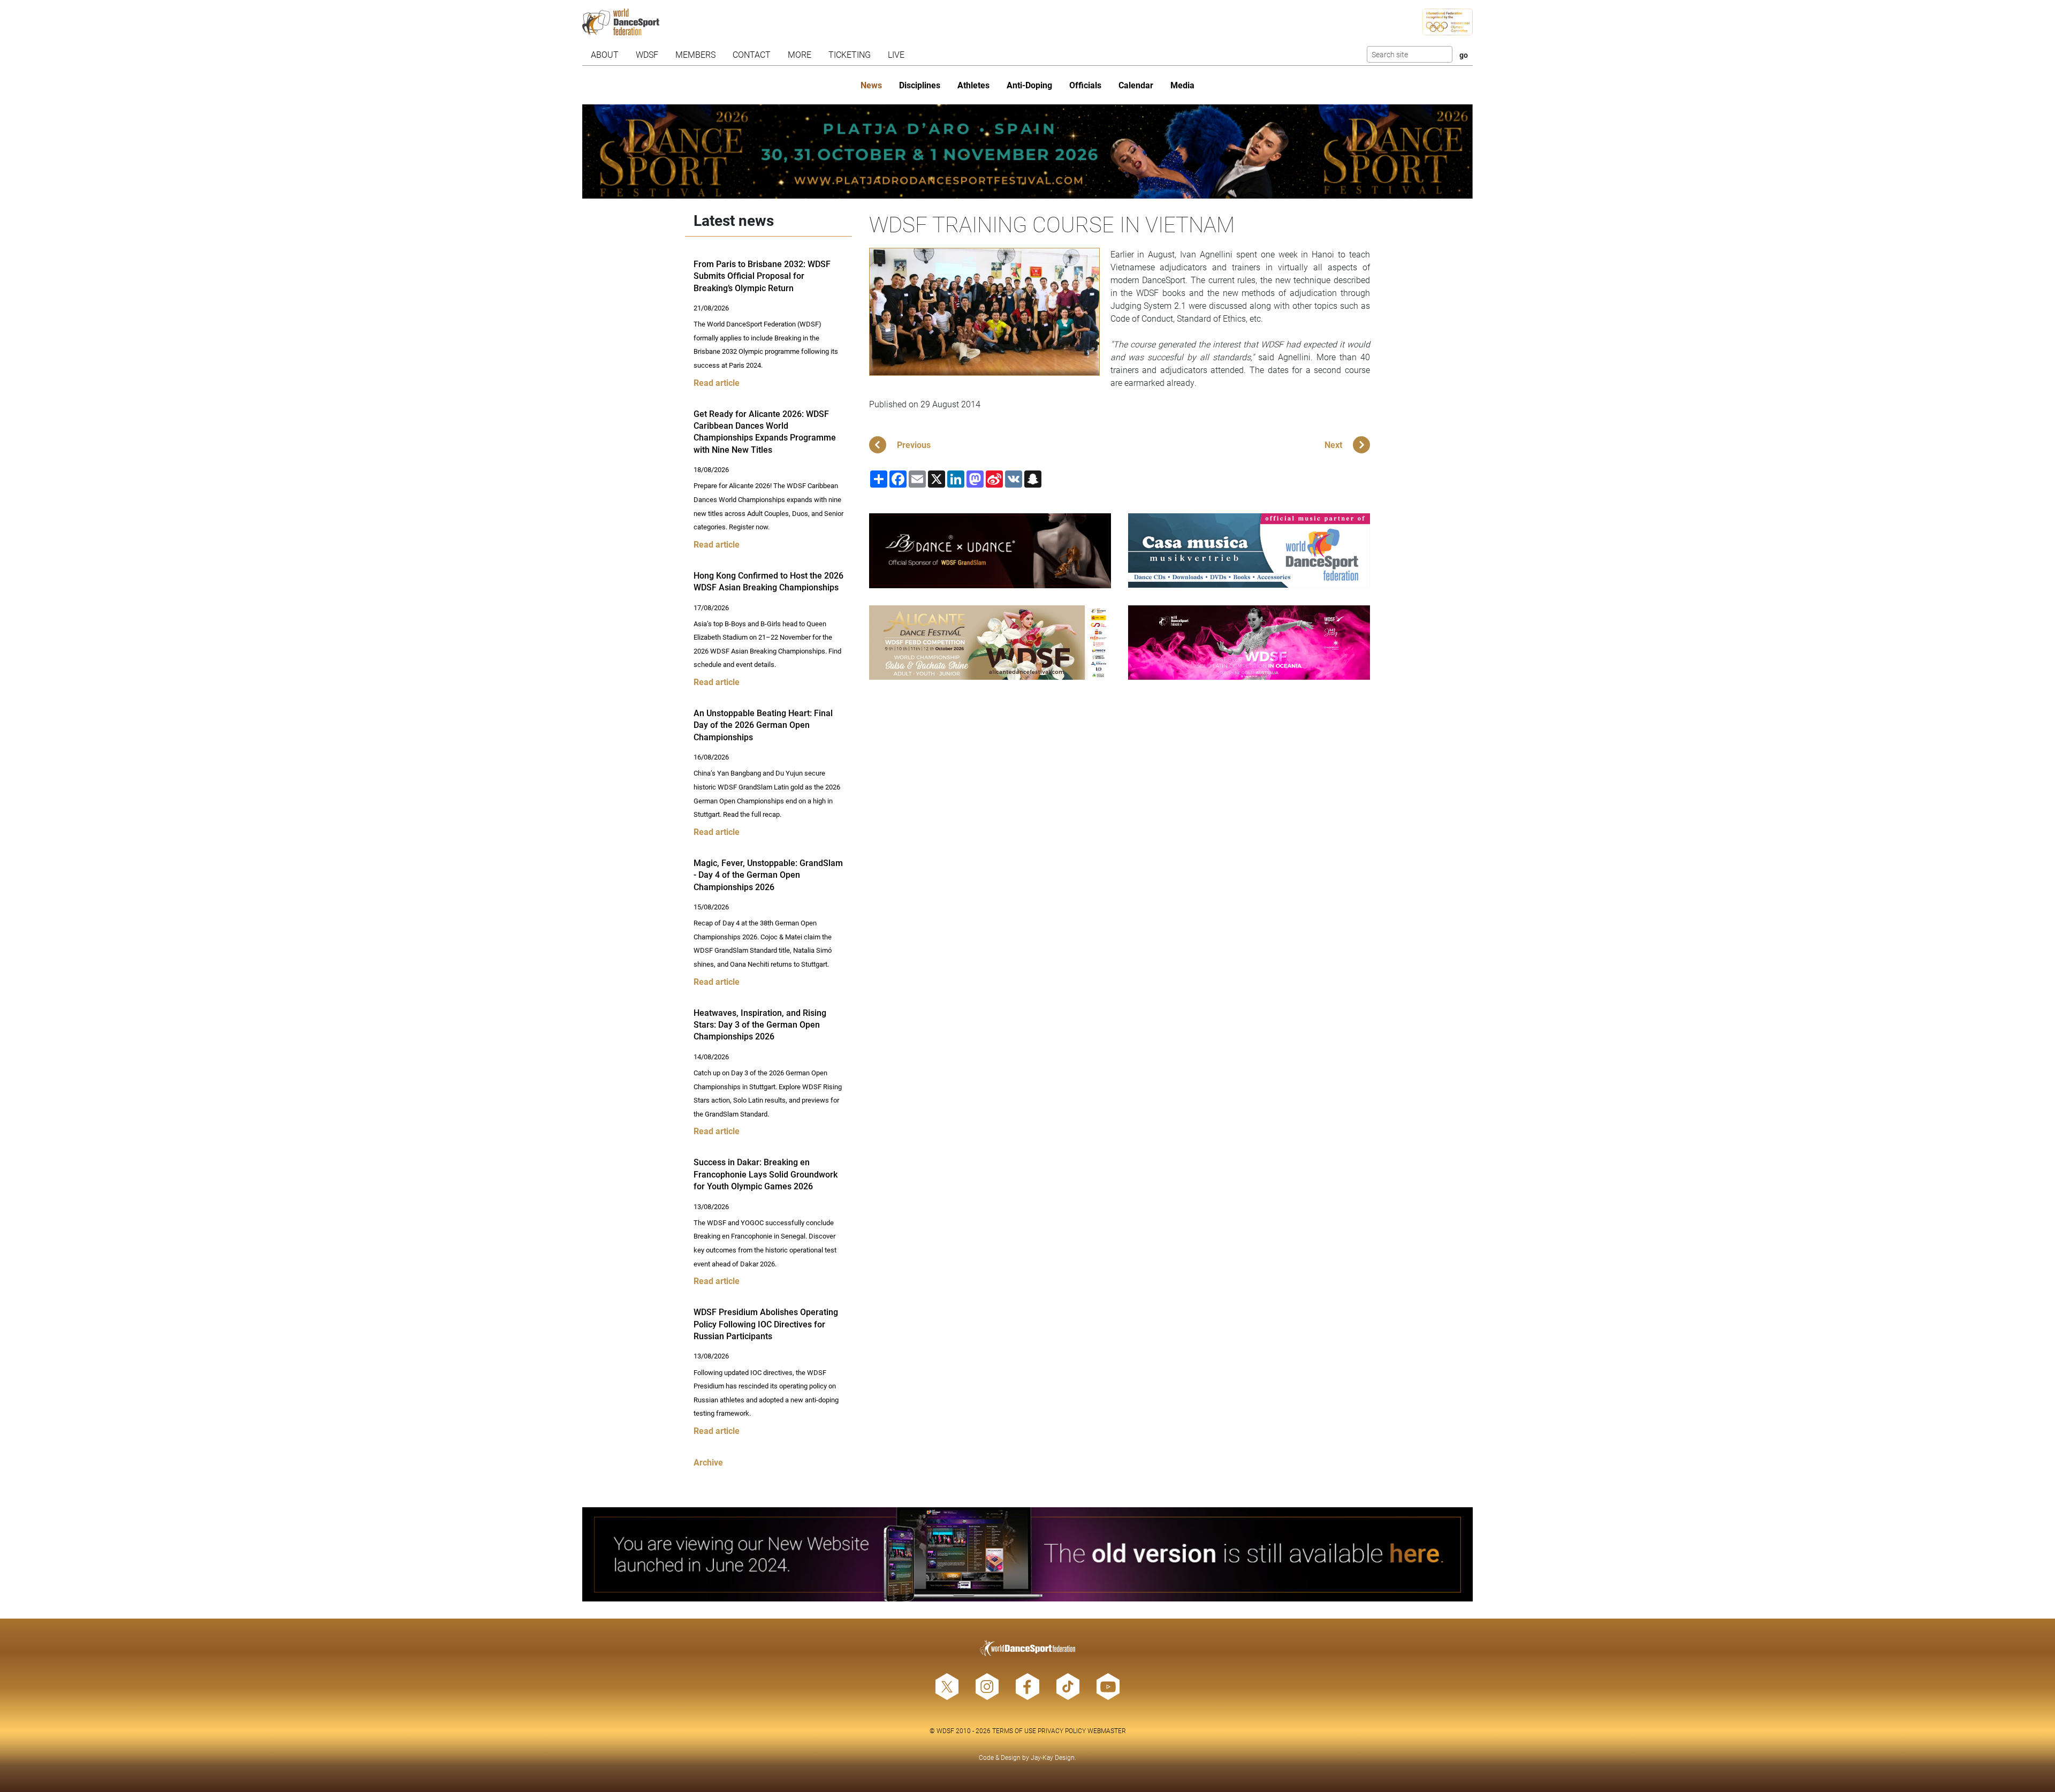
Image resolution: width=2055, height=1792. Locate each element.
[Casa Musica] (1249, 550)
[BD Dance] (990, 551)
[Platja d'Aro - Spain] (1027, 151)
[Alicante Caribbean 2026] (990, 643)
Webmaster (1107, 1730)
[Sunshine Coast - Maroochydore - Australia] (1249, 643)
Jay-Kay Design (1053, 1757)
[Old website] (1027, 1554)
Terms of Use (1014, 1730)
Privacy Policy (1062, 1730)
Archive (708, 1462)
